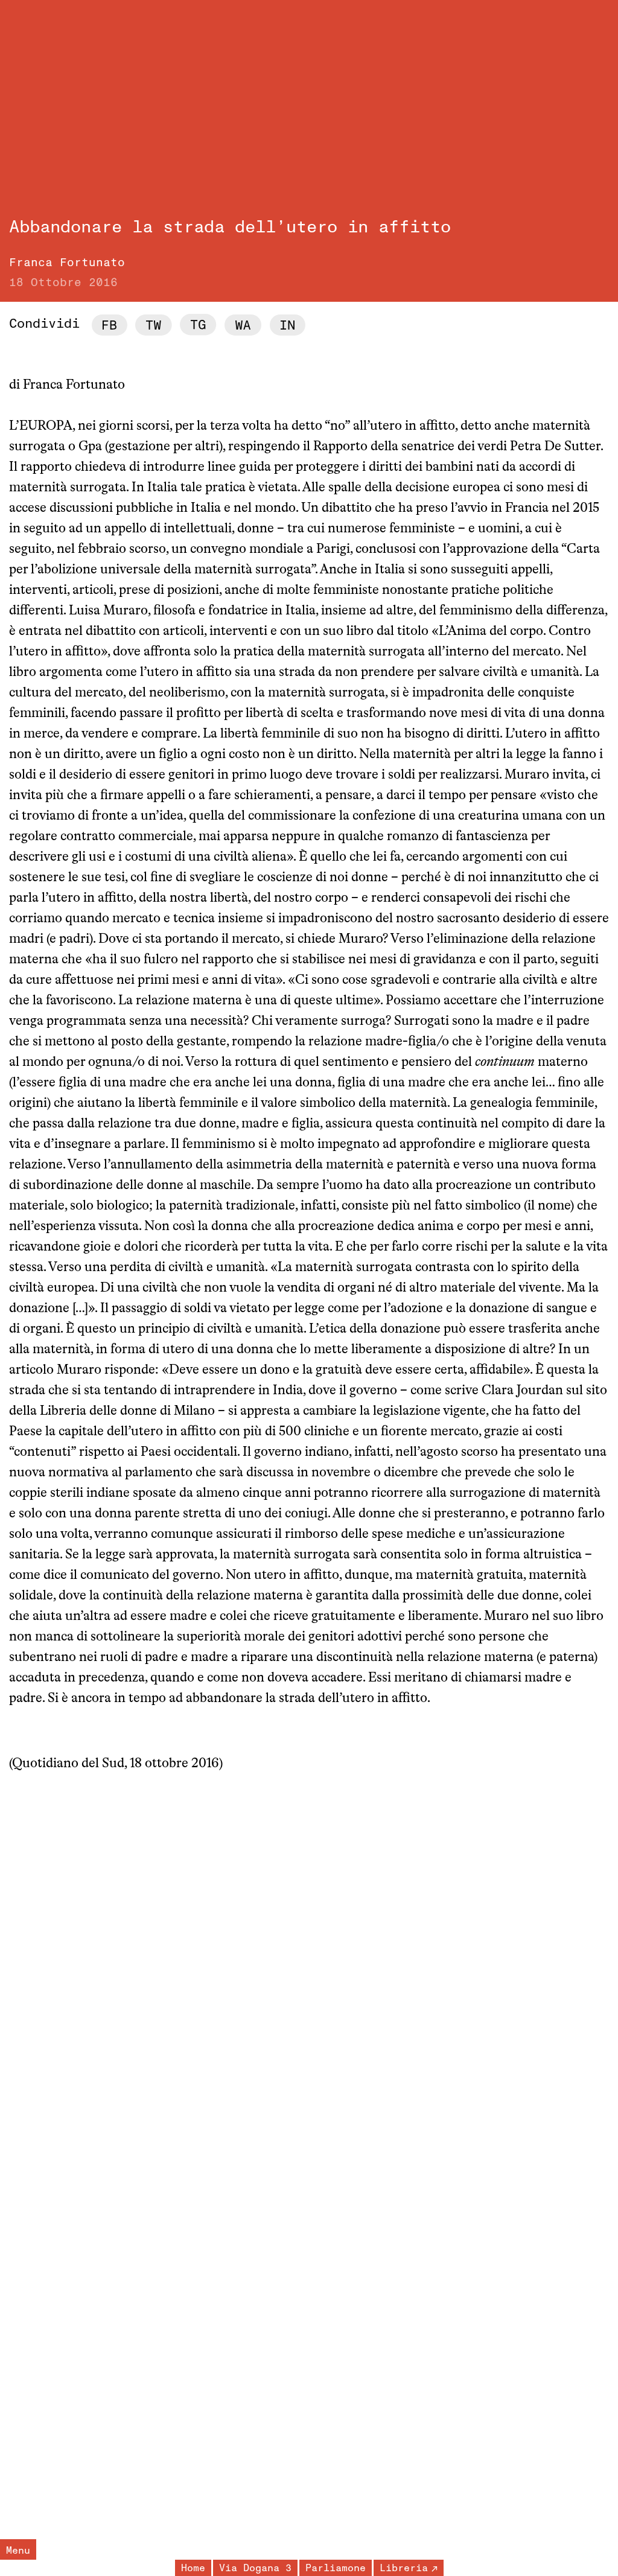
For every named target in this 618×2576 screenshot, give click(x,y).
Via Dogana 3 (255, 2568)
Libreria (404, 2568)
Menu (18, 2551)
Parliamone (336, 2568)
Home (193, 2568)
